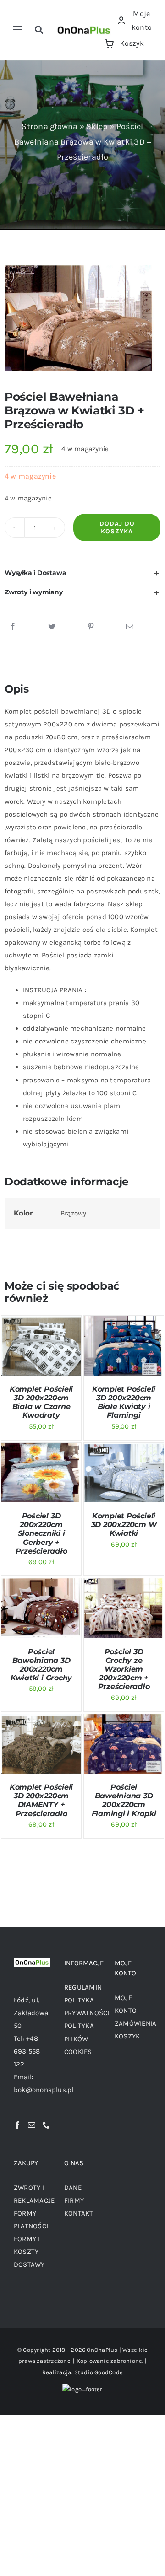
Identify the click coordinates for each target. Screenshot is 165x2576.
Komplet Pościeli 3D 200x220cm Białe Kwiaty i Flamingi (124, 1402)
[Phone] (46, 2125)
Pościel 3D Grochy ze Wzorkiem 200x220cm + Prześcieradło (124, 1669)
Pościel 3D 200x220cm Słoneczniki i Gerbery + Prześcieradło (41, 1533)
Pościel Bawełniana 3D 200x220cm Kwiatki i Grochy (41, 1665)
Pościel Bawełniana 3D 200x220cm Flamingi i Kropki (124, 1800)
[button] (82, 573)
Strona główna (49, 126)
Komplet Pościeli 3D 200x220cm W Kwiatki (124, 1525)
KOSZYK (127, 2036)
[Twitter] (52, 627)
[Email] (130, 627)
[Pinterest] (91, 627)
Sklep (97, 126)
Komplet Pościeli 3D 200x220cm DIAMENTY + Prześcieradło (41, 1800)
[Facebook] (13, 627)
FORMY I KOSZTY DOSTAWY (29, 2252)
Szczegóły (25, 1356)
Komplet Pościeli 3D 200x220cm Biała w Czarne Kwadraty (41, 1402)
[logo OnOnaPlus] (84, 26)
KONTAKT (79, 2213)
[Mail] (32, 2125)
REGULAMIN (83, 1987)
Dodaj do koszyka (117, 527)
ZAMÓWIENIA (135, 2023)
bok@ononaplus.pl (44, 2090)
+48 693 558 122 (27, 2051)
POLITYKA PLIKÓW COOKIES (79, 2038)
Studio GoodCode (99, 2372)
